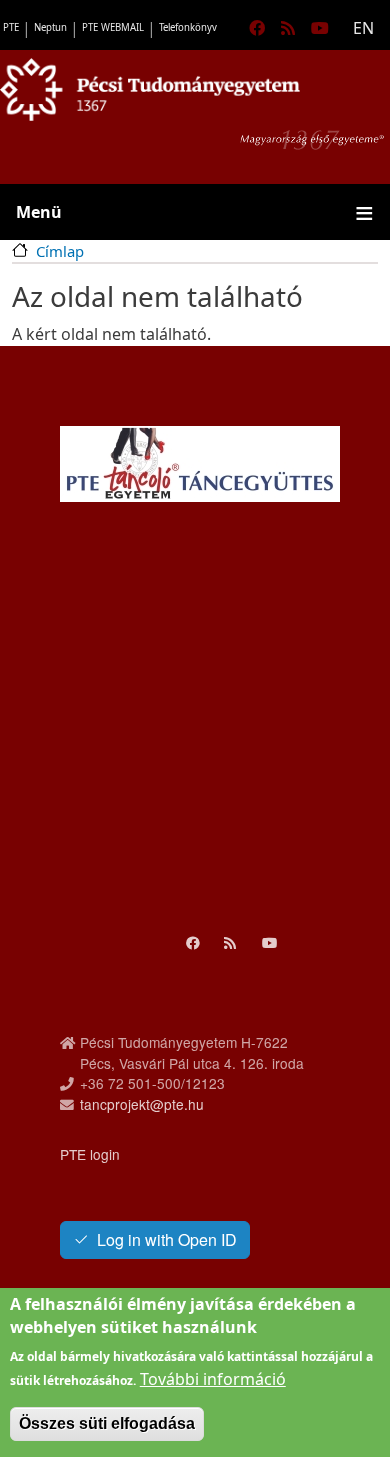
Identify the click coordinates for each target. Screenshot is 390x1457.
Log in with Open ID (167, 1239)
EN (363, 28)
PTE (11, 27)
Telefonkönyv (188, 27)
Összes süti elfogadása (107, 1423)
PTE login (90, 1154)
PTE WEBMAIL (113, 27)
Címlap (60, 251)
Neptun (50, 27)
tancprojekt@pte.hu (142, 1104)
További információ (213, 1379)
